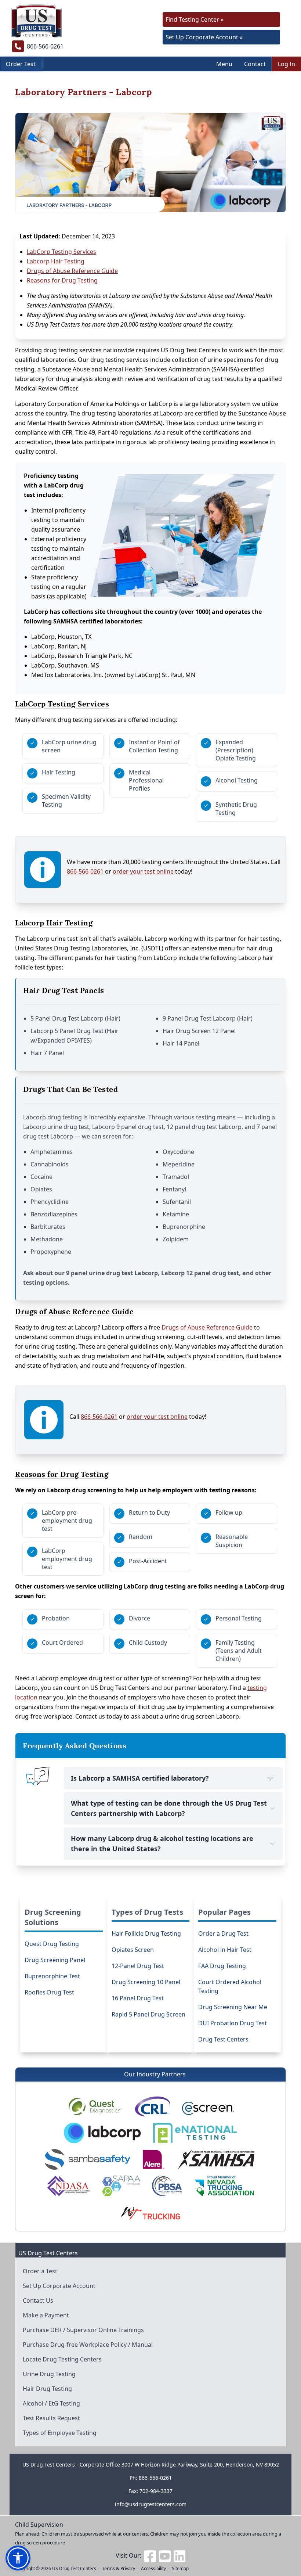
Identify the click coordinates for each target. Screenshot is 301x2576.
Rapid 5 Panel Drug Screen (148, 2014)
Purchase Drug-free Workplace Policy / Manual (88, 2345)
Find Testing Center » (195, 19)
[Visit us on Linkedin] (179, 2555)
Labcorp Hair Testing (56, 261)
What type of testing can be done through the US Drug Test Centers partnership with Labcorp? (169, 1808)
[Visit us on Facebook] (150, 2555)
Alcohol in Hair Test (225, 1950)
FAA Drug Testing (222, 1966)
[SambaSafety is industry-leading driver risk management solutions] (88, 2159)
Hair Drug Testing (47, 2389)
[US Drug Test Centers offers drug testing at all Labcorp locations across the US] (103, 2133)
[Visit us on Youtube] (165, 2555)
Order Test (21, 64)
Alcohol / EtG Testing (51, 2403)
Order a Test (40, 2271)
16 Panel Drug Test (138, 1998)
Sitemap (180, 2568)
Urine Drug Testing (49, 2374)
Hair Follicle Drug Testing (146, 1933)
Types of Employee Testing (60, 2433)
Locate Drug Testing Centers (62, 2359)
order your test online (143, 871)
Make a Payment (46, 2315)
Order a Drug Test (223, 1933)
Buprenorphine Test (52, 1976)
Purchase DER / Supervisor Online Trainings (83, 2330)
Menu (224, 64)
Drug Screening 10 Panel (146, 1982)
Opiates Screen (133, 1950)
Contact (255, 64)
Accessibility (153, 2568)
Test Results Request (51, 2418)
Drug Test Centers (223, 2039)
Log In (287, 64)
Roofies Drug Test (49, 1992)
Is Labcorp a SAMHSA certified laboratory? (140, 1778)
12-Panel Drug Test (138, 1966)
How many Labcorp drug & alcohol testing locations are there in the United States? (162, 1843)
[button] (18, 2558)
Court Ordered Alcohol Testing (230, 1986)
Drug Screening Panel (55, 1960)
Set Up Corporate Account (59, 2286)
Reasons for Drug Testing (62, 280)
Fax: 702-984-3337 (150, 2491)
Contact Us (38, 2300)
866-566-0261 (85, 871)
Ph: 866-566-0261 (151, 2478)
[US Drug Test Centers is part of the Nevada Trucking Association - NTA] (224, 2186)
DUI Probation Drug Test (233, 2023)
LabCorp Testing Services (61, 252)
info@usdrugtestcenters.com (151, 2504)
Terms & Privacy (119, 2568)
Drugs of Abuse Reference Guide (72, 271)
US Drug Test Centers (74, 2568)
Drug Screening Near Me (233, 2007)
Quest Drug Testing (52, 1944)
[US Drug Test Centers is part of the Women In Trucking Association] (150, 2212)
